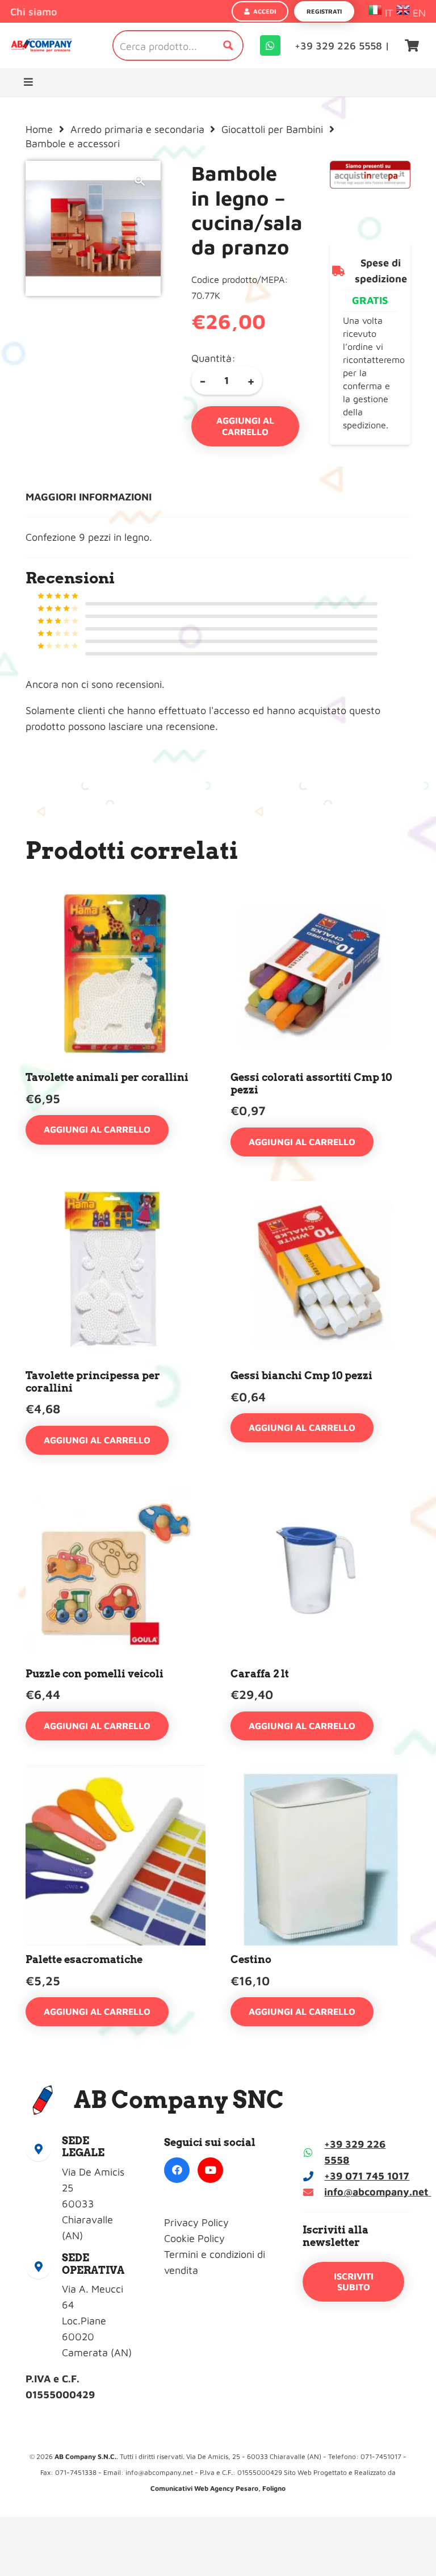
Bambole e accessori (73, 143)
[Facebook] (177, 2170)
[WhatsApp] (270, 45)
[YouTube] (210, 2170)
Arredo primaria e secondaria (137, 129)
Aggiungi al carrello (245, 426)
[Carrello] (412, 45)
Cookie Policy (194, 2238)
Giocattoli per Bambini (272, 129)
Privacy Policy (196, 2222)
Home (39, 129)
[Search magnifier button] (228, 45)
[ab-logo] (41, 46)
